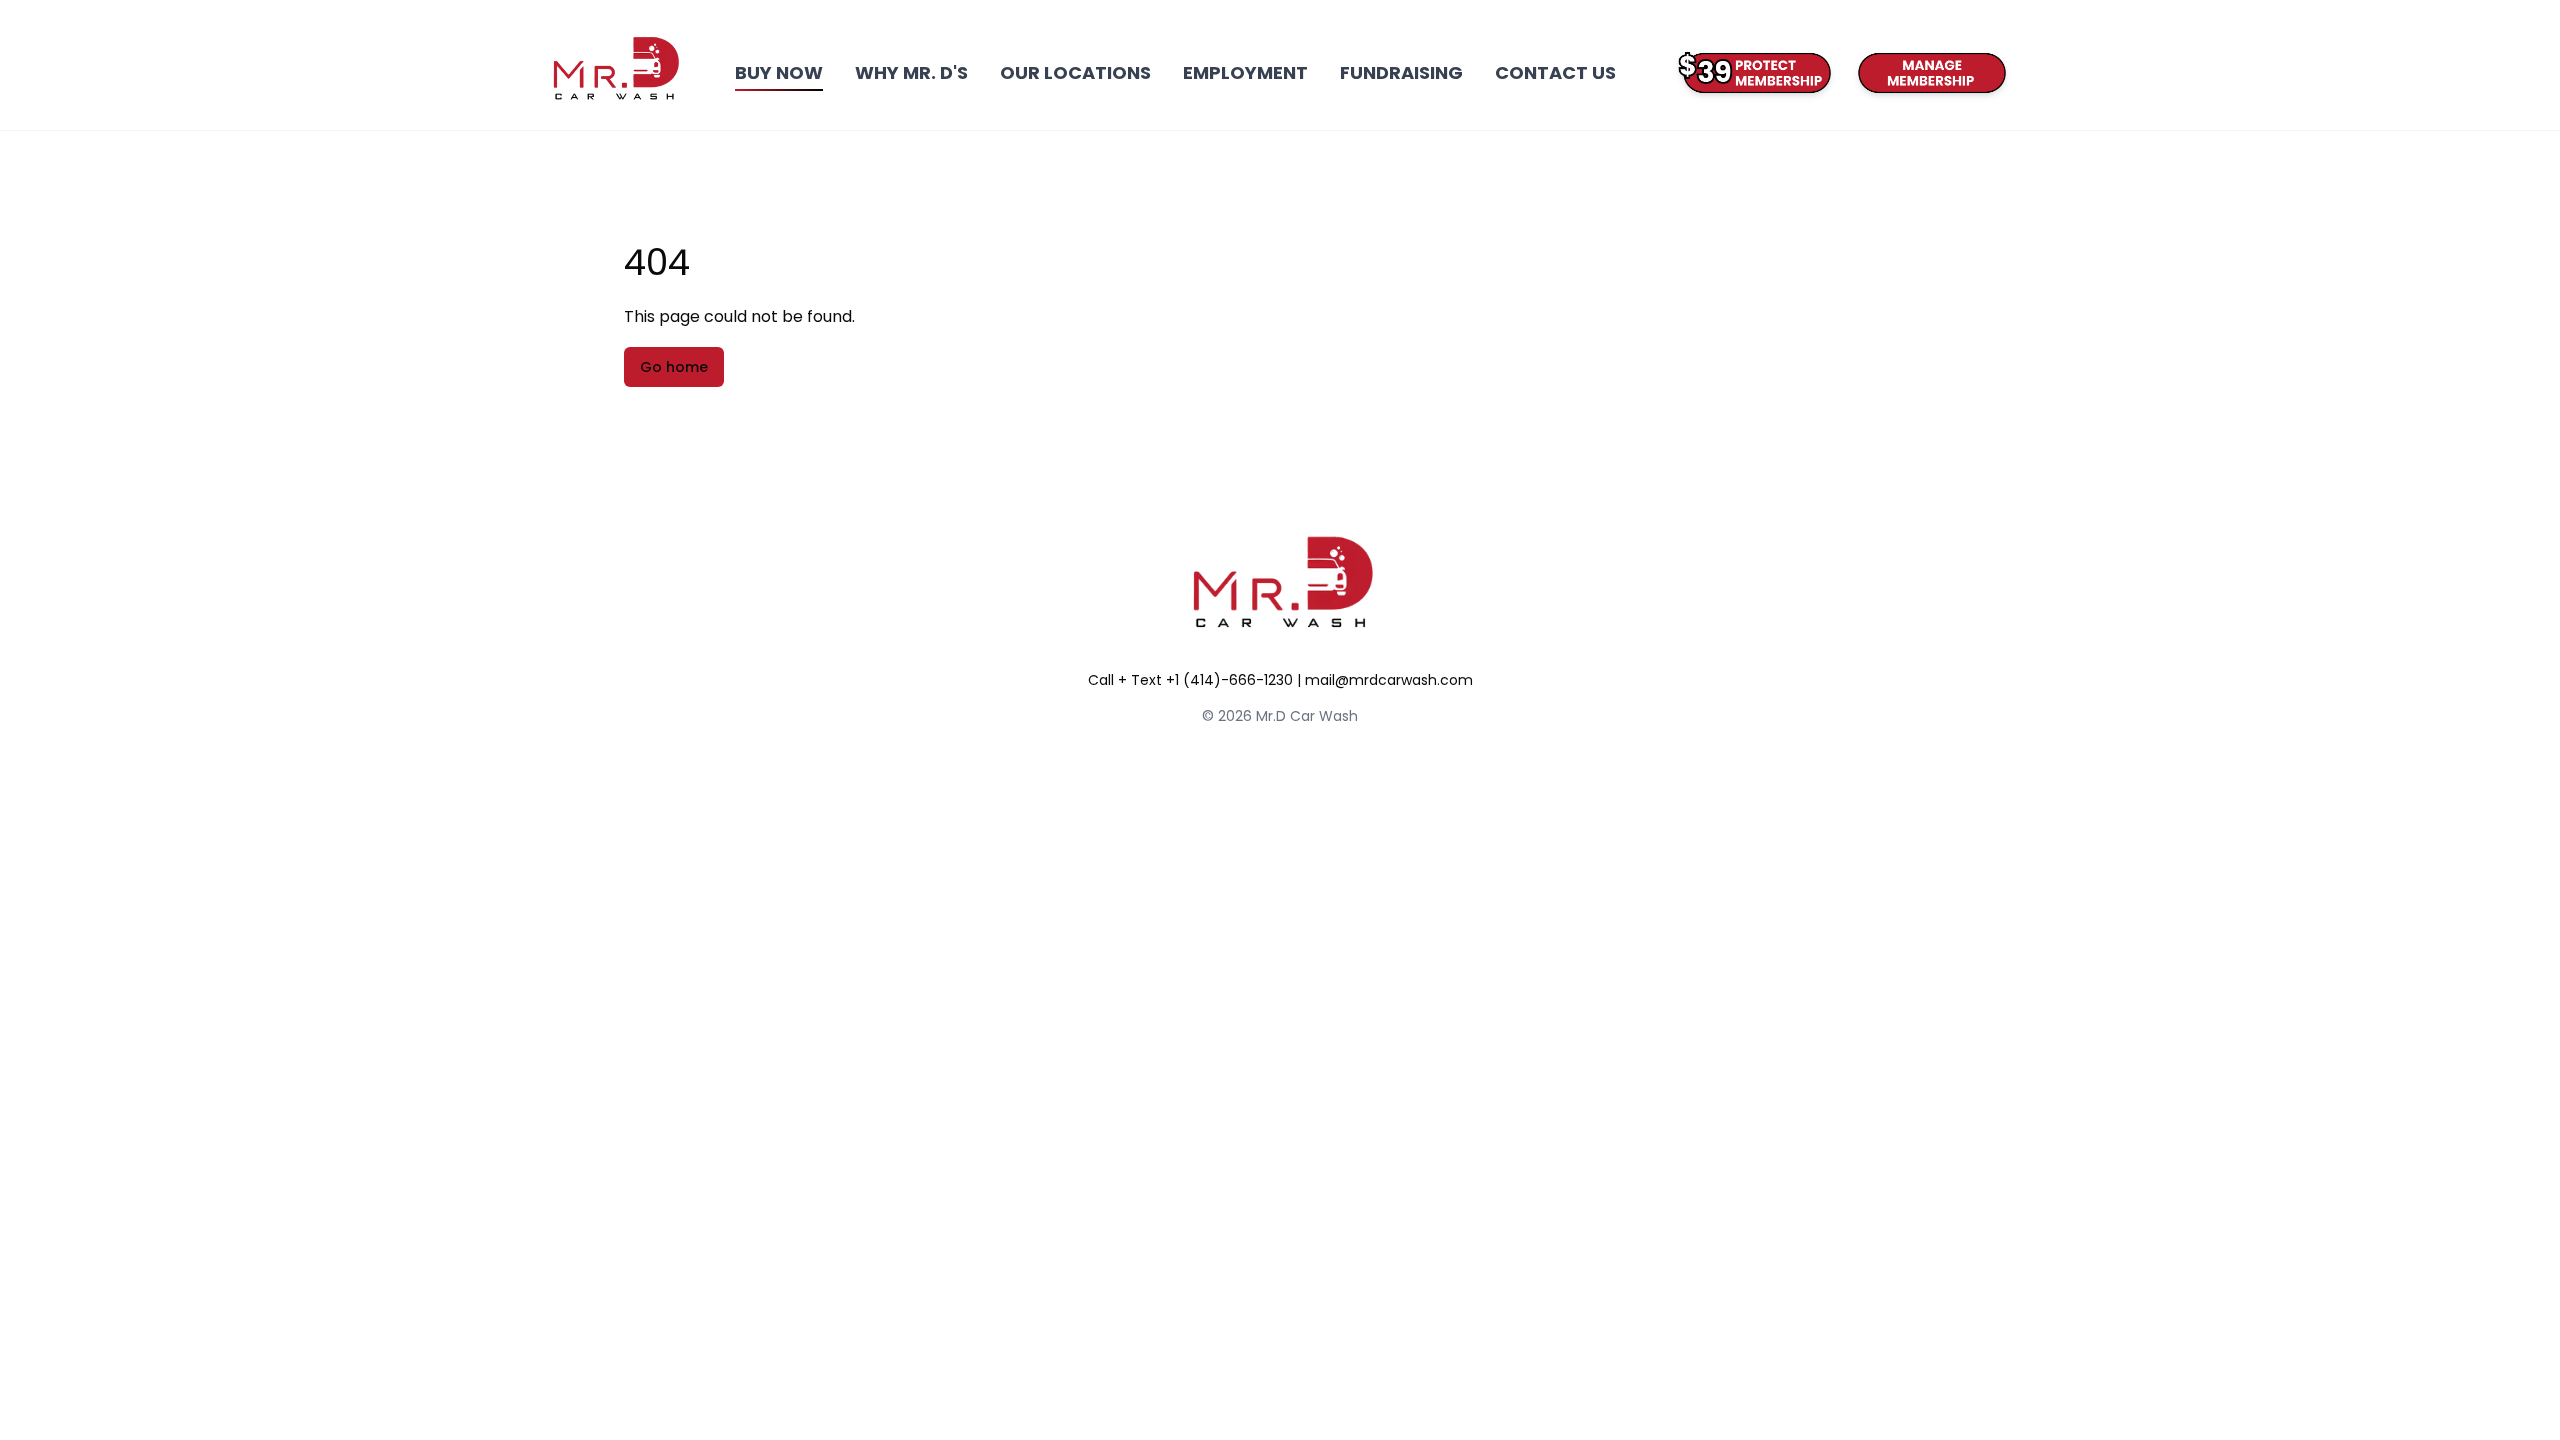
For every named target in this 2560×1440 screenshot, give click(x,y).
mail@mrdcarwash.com (1389, 680)
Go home (674, 367)
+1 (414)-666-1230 (1229, 680)
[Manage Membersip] (1928, 73)
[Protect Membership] (1753, 73)
